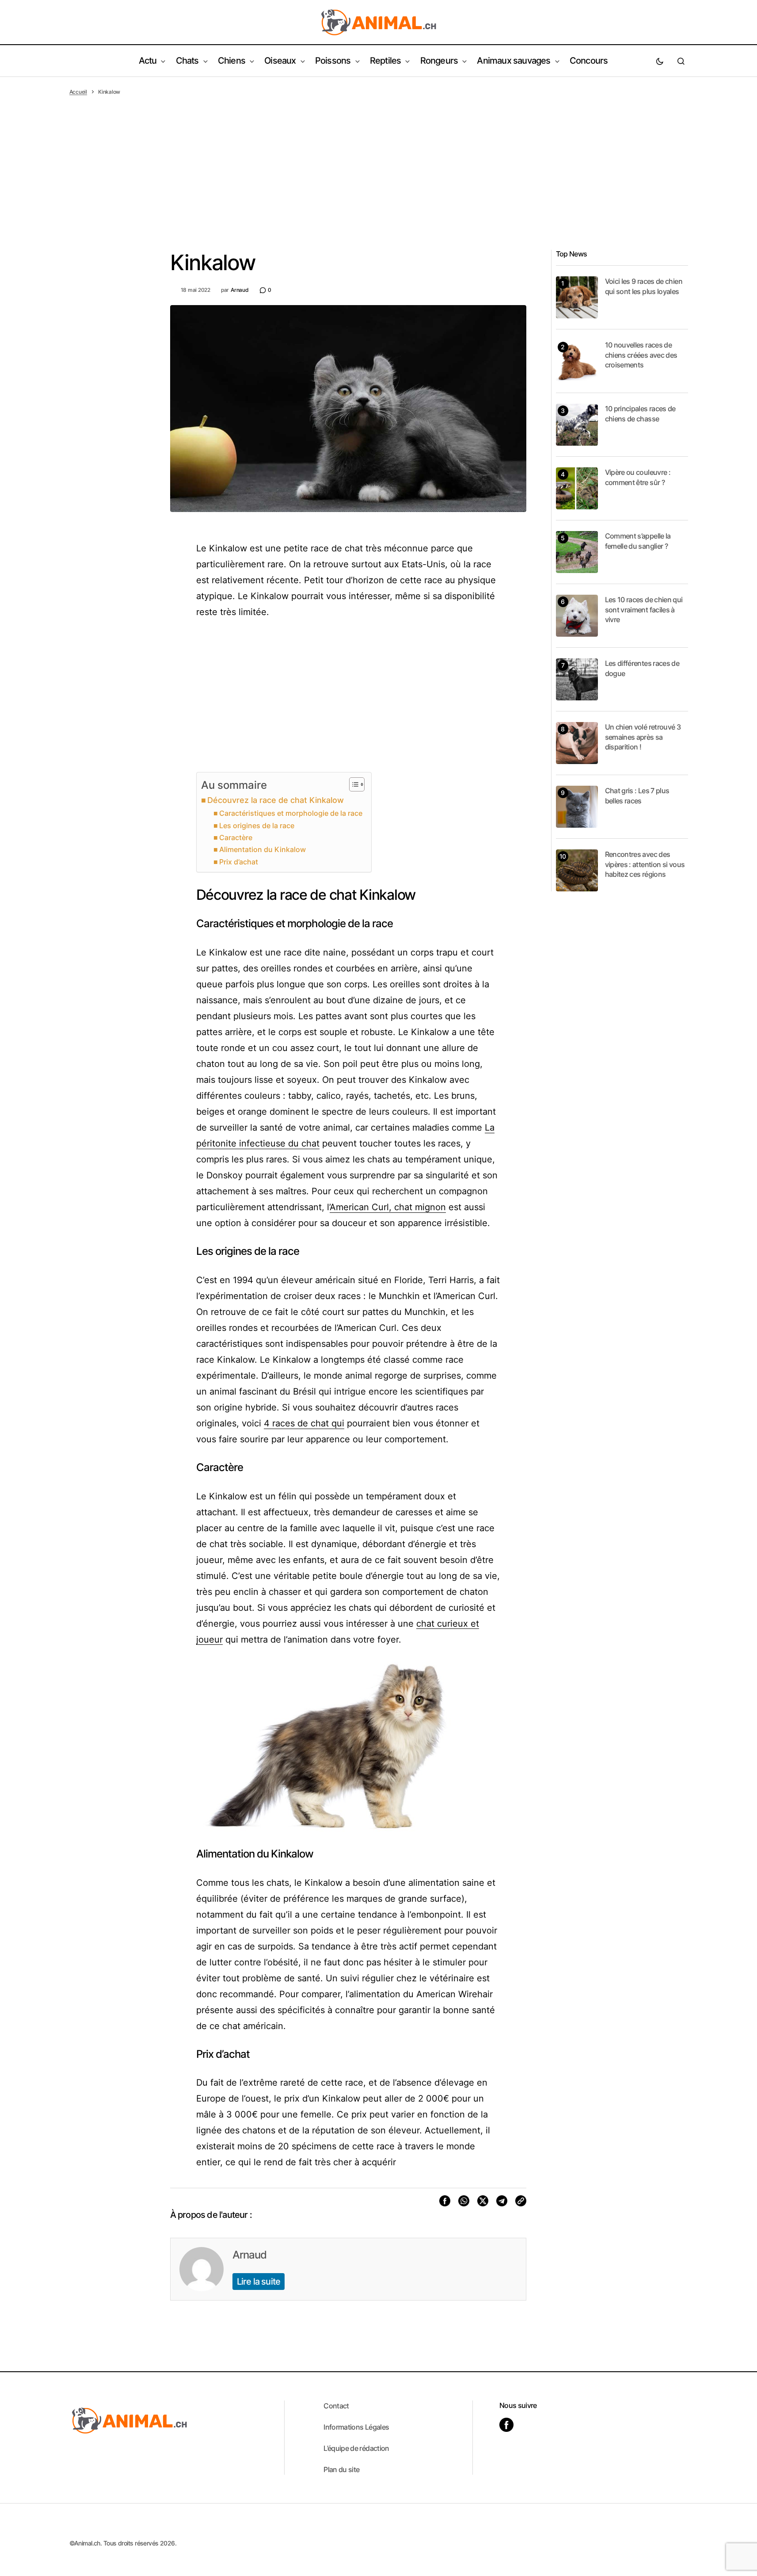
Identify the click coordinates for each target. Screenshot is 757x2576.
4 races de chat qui (304, 1423)
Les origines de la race (257, 826)
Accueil (78, 92)
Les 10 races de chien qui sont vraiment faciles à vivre (644, 610)
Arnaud (249, 2255)
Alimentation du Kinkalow (262, 849)
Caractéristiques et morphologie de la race (291, 813)
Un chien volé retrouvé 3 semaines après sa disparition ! (643, 737)
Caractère (236, 837)
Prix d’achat (239, 862)
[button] (660, 61)
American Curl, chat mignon (388, 1207)
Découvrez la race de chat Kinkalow (276, 800)
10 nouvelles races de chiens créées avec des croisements (641, 355)
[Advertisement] (379, 162)
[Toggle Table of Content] (352, 784)
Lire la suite (259, 2282)
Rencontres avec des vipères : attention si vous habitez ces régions (645, 864)
